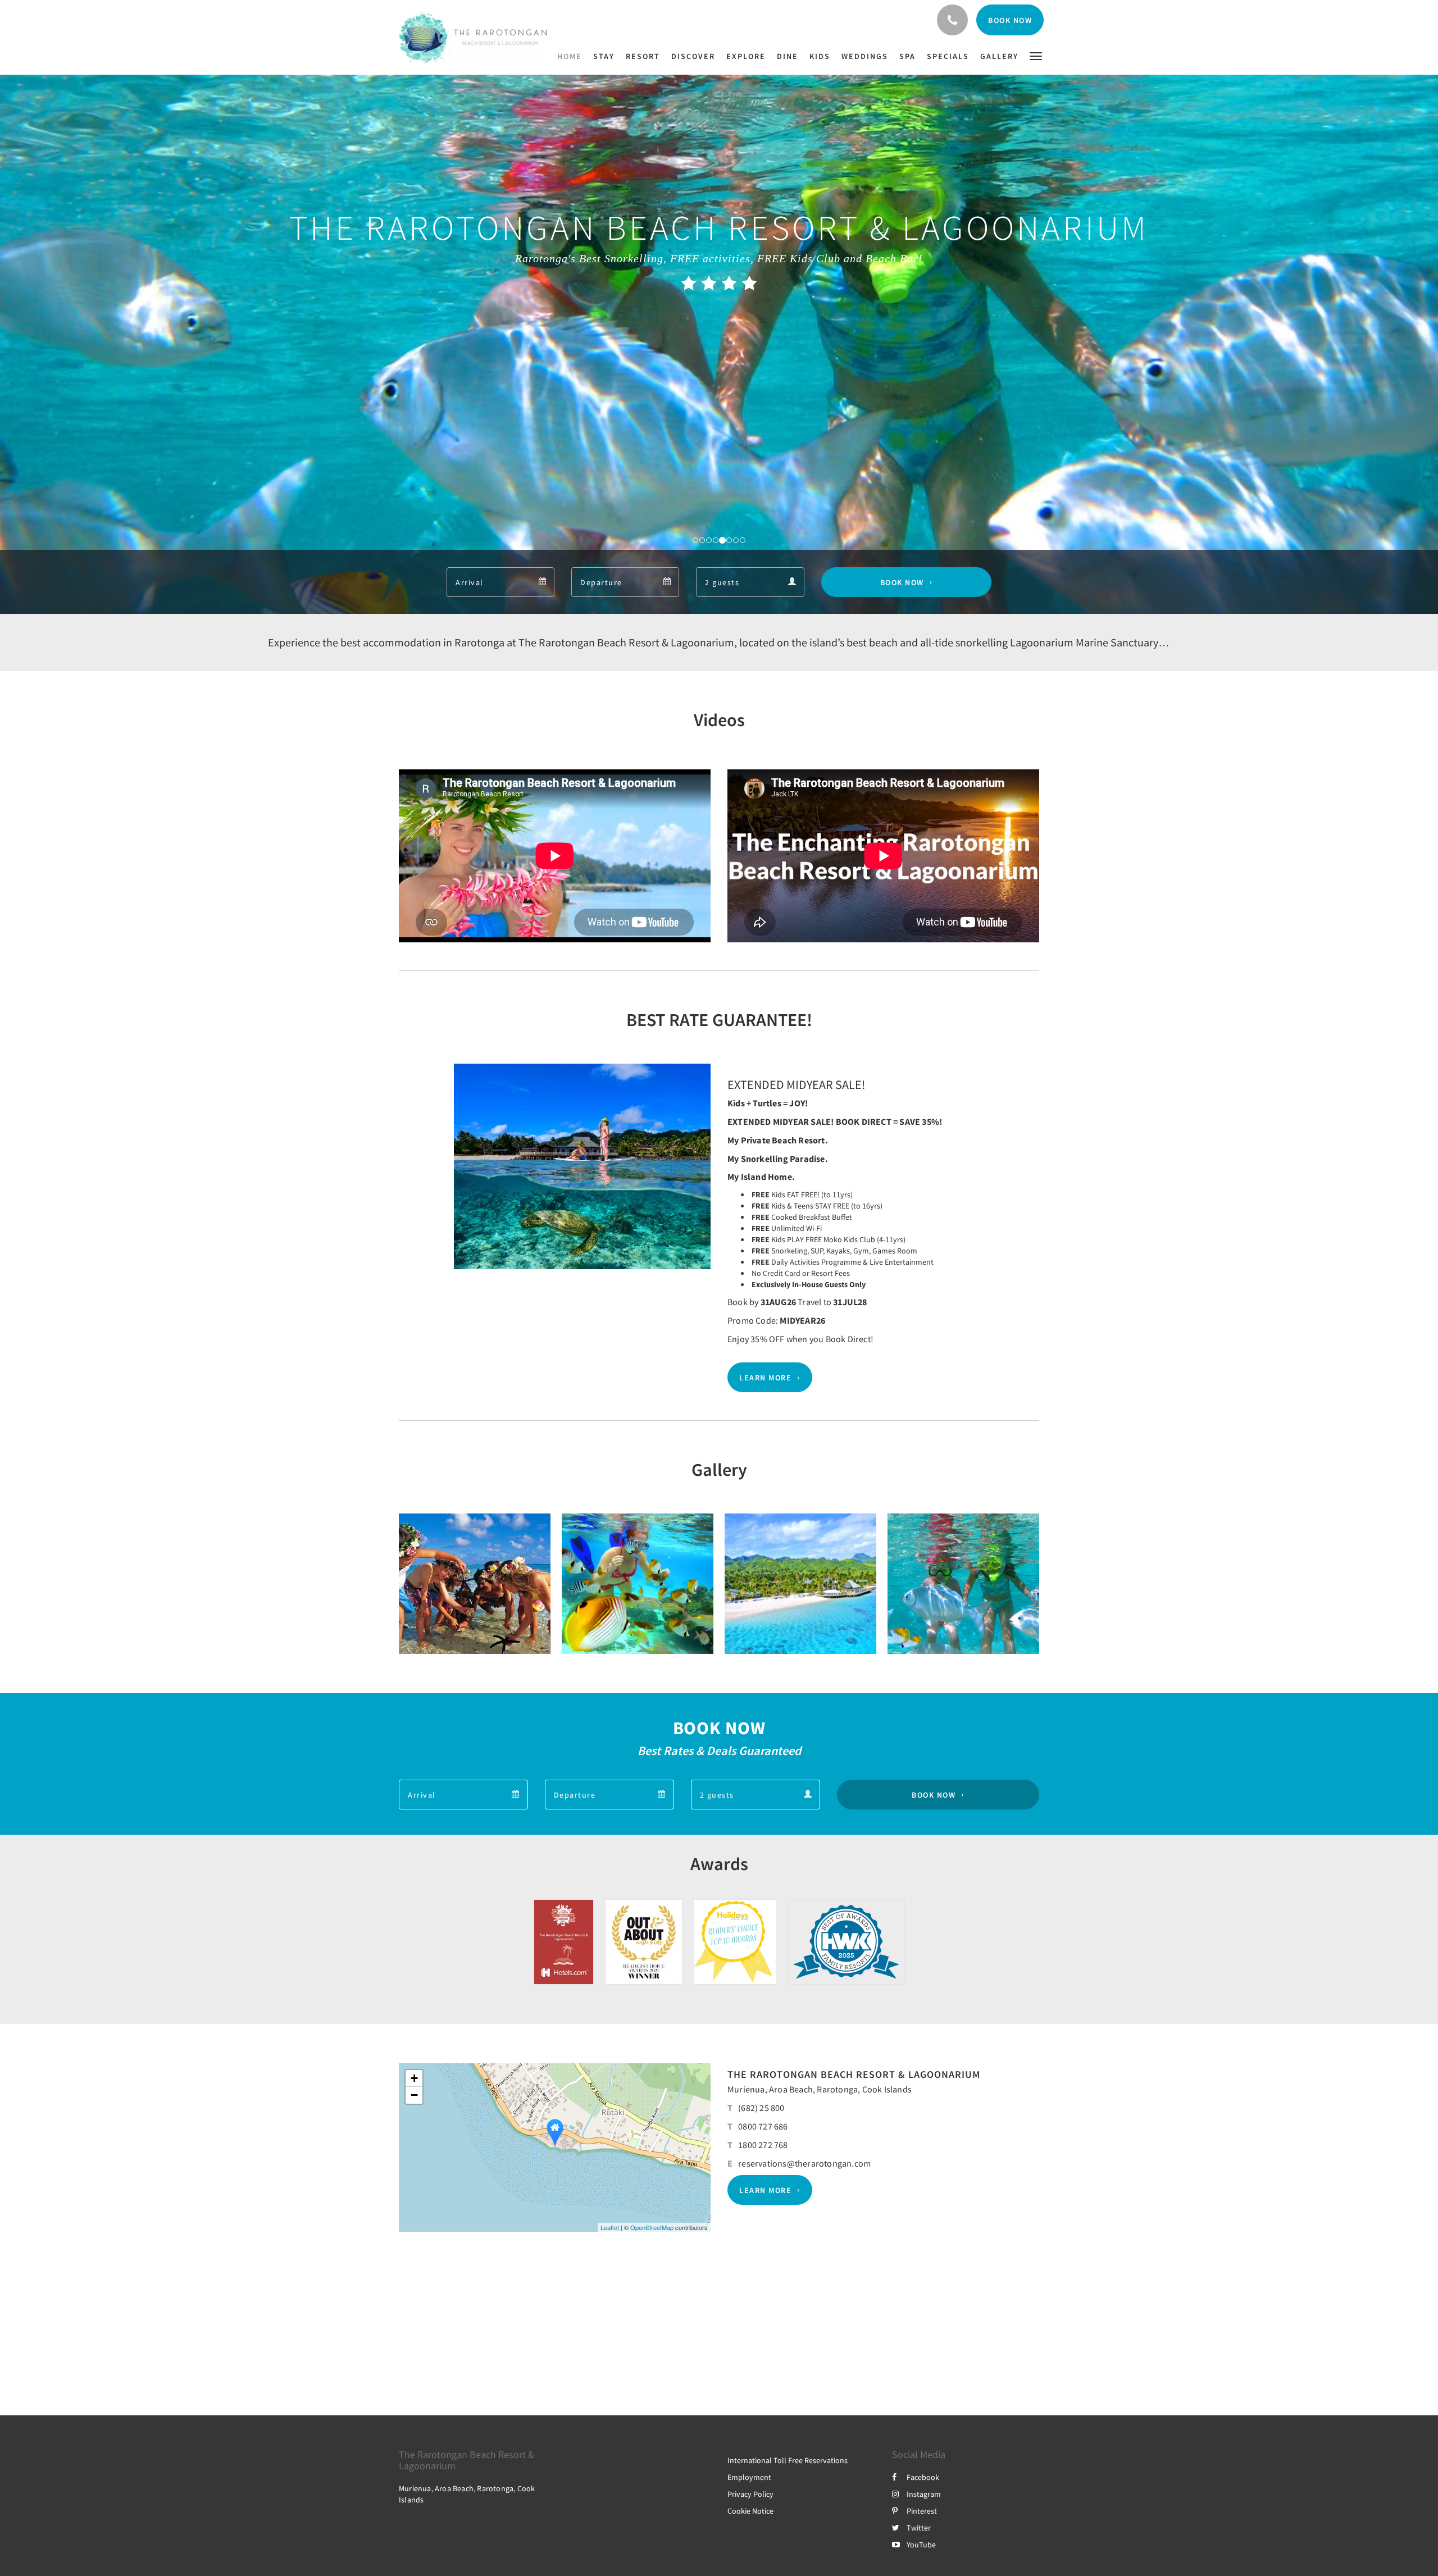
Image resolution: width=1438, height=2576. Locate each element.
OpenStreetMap (652, 2227)
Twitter (919, 2528)
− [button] (414, 2095)
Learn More (765, 1378)
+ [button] (414, 2078)
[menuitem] (572, 56)
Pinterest (922, 2511)
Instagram (924, 2494)
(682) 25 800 (761, 2108)
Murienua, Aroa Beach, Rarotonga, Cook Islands (820, 2089)
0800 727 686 (763, 2126)
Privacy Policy (750, 2494)
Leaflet (610, 2227)
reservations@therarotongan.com (804, 2163)
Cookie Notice (750, 2511)
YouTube (921, 2545)
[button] (1036, 55)
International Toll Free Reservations (788, 2460)
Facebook (923, 2477)
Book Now (902, 582)
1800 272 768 (763, 2145)
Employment (749, 2477)
